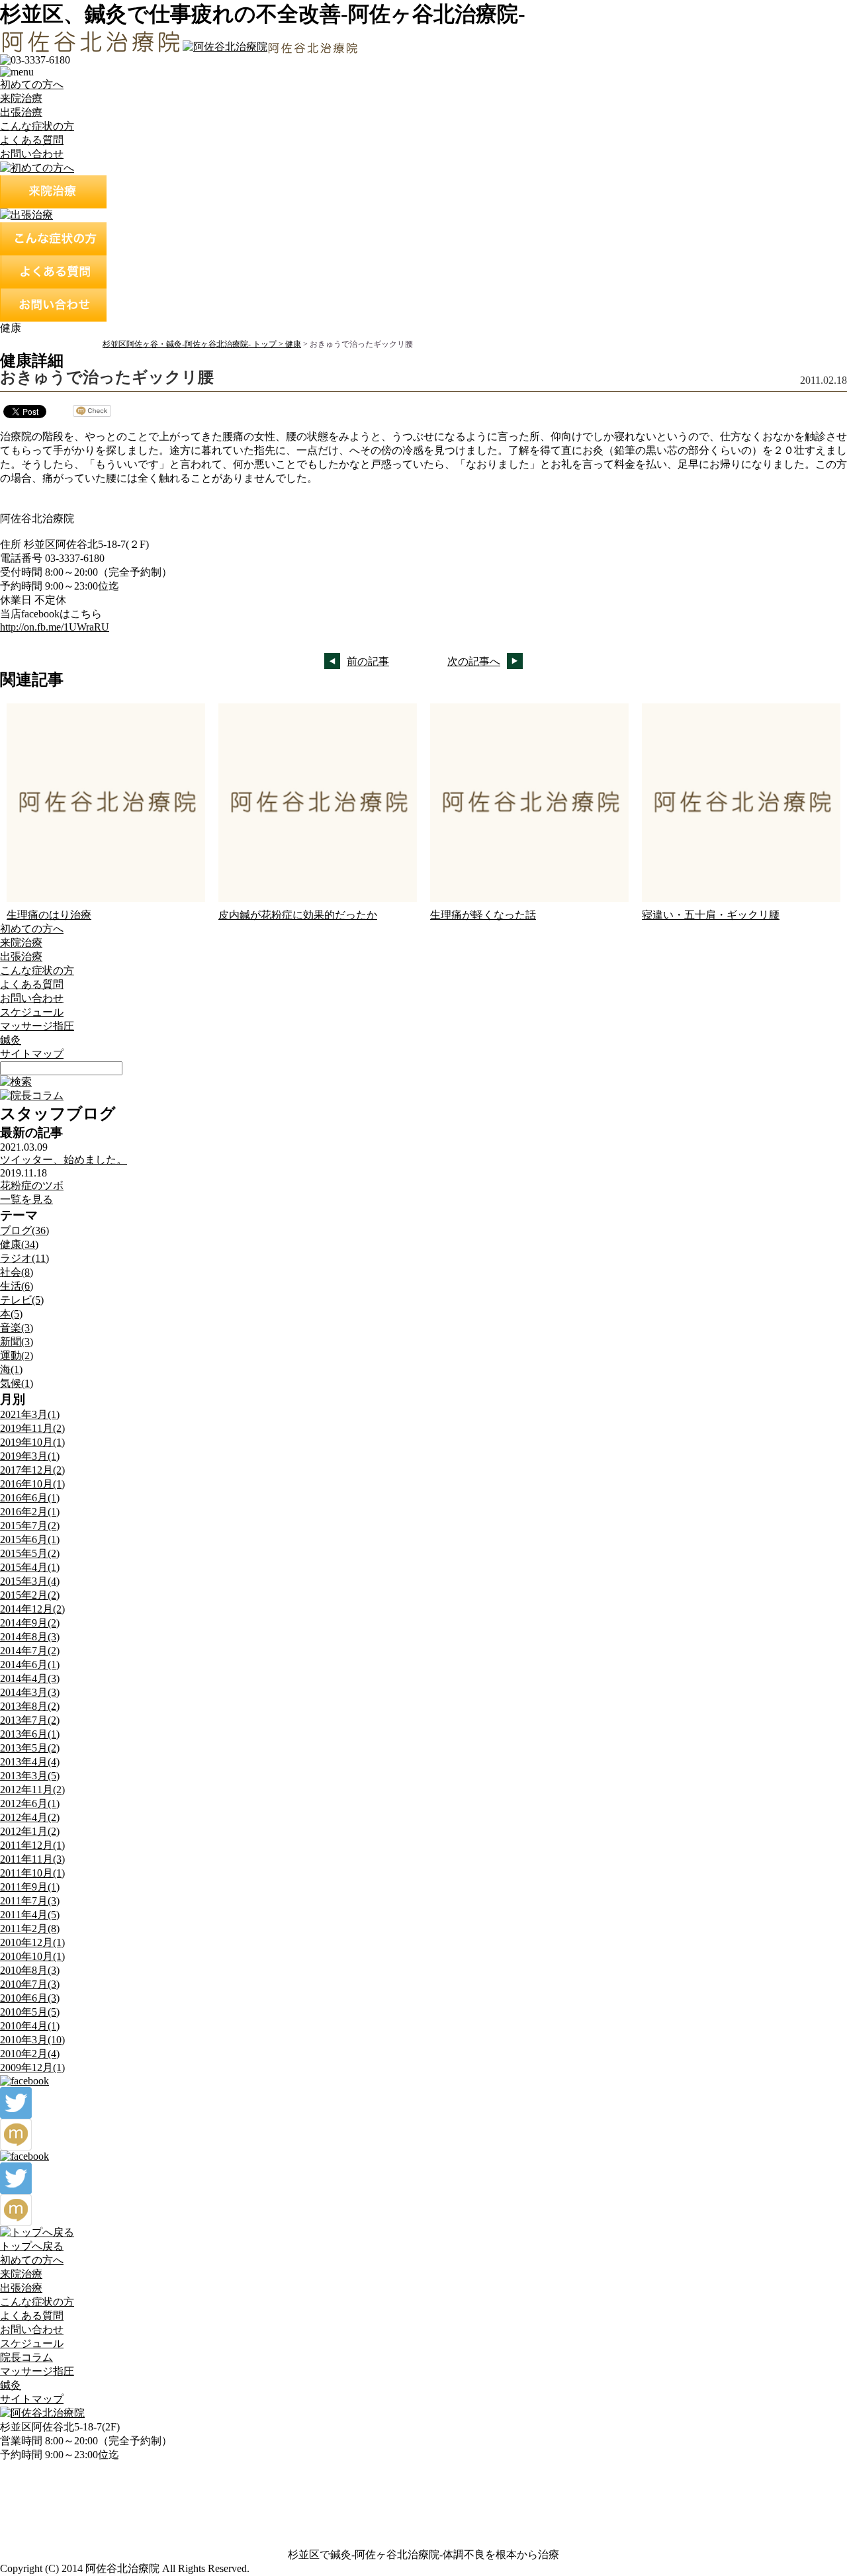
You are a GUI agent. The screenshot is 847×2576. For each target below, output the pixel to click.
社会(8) (17, 1272)
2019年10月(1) (32, 1442)
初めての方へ (32, 84)
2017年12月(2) (32, 1470)
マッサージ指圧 (37, 1026)
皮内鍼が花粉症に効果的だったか (298, 915)
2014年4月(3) (30, 1678)
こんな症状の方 (37, 126)
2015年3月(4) (30, 1581)
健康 (293, 344)
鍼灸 (11, 1040)
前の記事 (368, 661)
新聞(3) (17, 1342)
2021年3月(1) (30, 1414)
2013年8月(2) (30, 1706)
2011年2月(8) (30, 1929)
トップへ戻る (32, 2246)
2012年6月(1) (30, 1803)
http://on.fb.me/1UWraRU (55, 627)
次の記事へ (474, 661)
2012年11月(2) (32, 1790)
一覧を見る (26, 1199)
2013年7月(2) (30, 1720)
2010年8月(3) (30, 1970)
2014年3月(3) (30, 1692)
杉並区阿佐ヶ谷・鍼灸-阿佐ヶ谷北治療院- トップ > (194, 344)
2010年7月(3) (30, 1984)
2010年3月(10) (32, 2040)
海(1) (11, 1369)
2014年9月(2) (30, 1623)
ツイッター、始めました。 (64, 1160)
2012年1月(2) (30, 1831)
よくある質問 (32, 140)
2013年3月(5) (30, 1776)
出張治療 (21, 112)
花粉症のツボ (32, 1185)
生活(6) (17, 1286)
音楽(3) (17, 1328)
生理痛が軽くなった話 (483, 915)
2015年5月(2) (30, 1553)
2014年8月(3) (30, 1637)
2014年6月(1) (30, 1665)
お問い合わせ (32, 154)
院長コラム (26, 2357)
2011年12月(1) (32, 1845)
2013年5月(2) (30, 1748)
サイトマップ (32, 1054)
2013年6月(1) (30, 1734)
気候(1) (17, 1383)
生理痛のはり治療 (49, 915)
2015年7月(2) (30, 1526)
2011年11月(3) (32, 1859)
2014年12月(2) (32, 1609)
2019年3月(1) (30, 1456)
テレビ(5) (22, 1300)
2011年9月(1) (30, 1887)
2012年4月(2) (30, 1817)
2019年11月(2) (32, 1428)
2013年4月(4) (30, 1762)
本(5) (11, 1314)
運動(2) (17, 1355)
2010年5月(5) (30, 2012)
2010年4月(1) (30, 2026)
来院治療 (21, 98)
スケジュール (32, 1012)
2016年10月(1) (32, 1484)
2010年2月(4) (30, 2054)
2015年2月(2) (30, 1595)
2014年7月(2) (30, 1651)
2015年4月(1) (30, 1567)
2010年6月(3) (30, 1998)
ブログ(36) (24, 1230)
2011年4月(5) (30, 1915)
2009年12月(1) (32, 2067)
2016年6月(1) (30, 1498)
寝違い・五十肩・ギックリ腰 (711, 915)
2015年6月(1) (30, 1539)
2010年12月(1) (32, 1942)
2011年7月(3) (30, 1901)
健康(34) (19, 1244)
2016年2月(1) (30, 1512)
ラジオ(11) (24, 1258)
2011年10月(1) (32, 1873)
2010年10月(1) (32, 1956)
